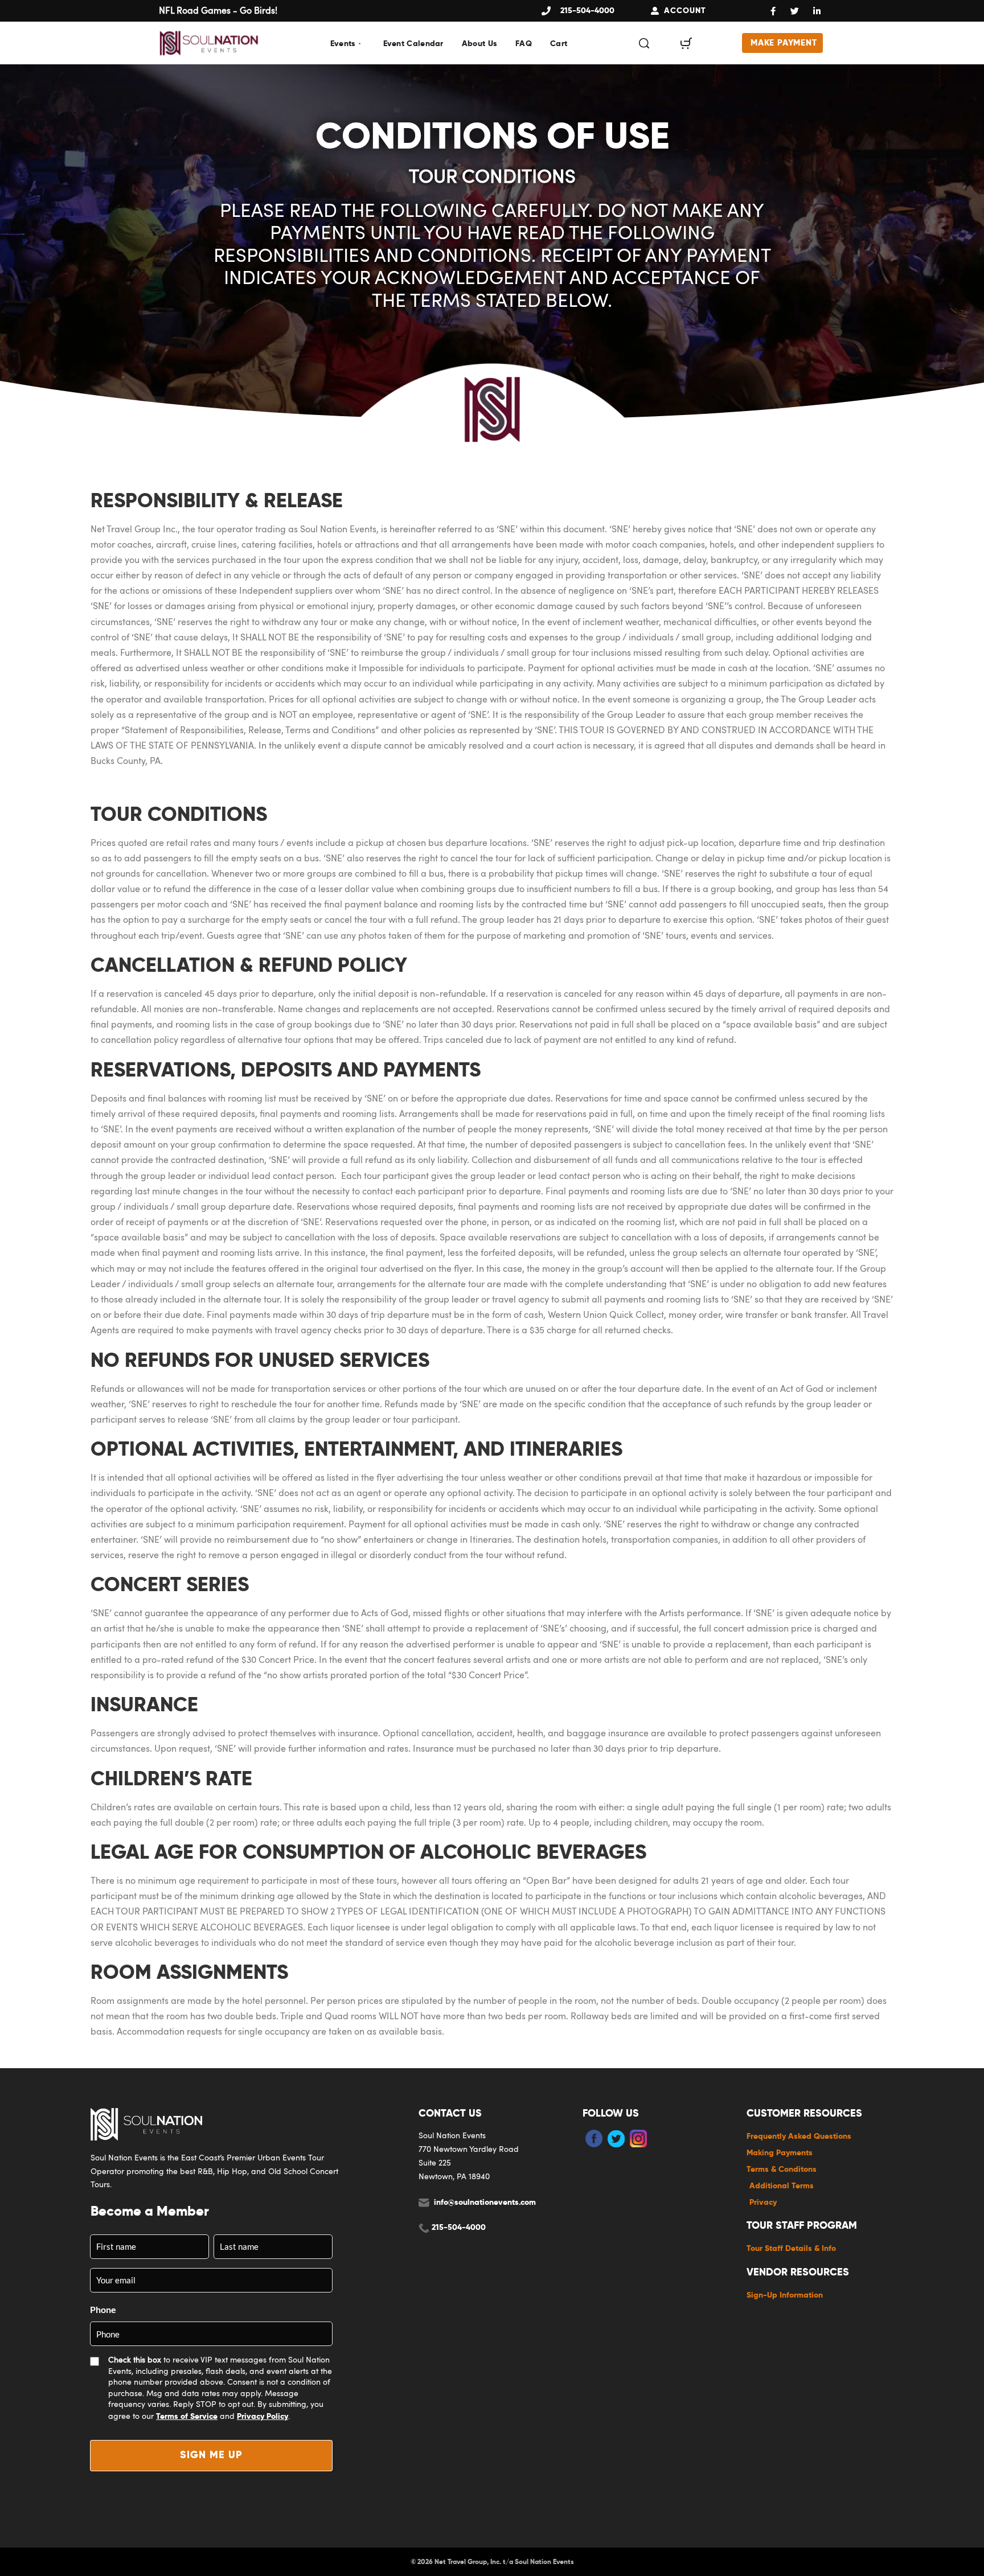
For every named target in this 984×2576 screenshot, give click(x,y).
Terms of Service (187, 2416)
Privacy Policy (263, 2416)
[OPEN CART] (686, 43)
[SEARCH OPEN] (644, 43)
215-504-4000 (459, 2227)
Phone (103, 2309)
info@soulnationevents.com (485, 2202)
